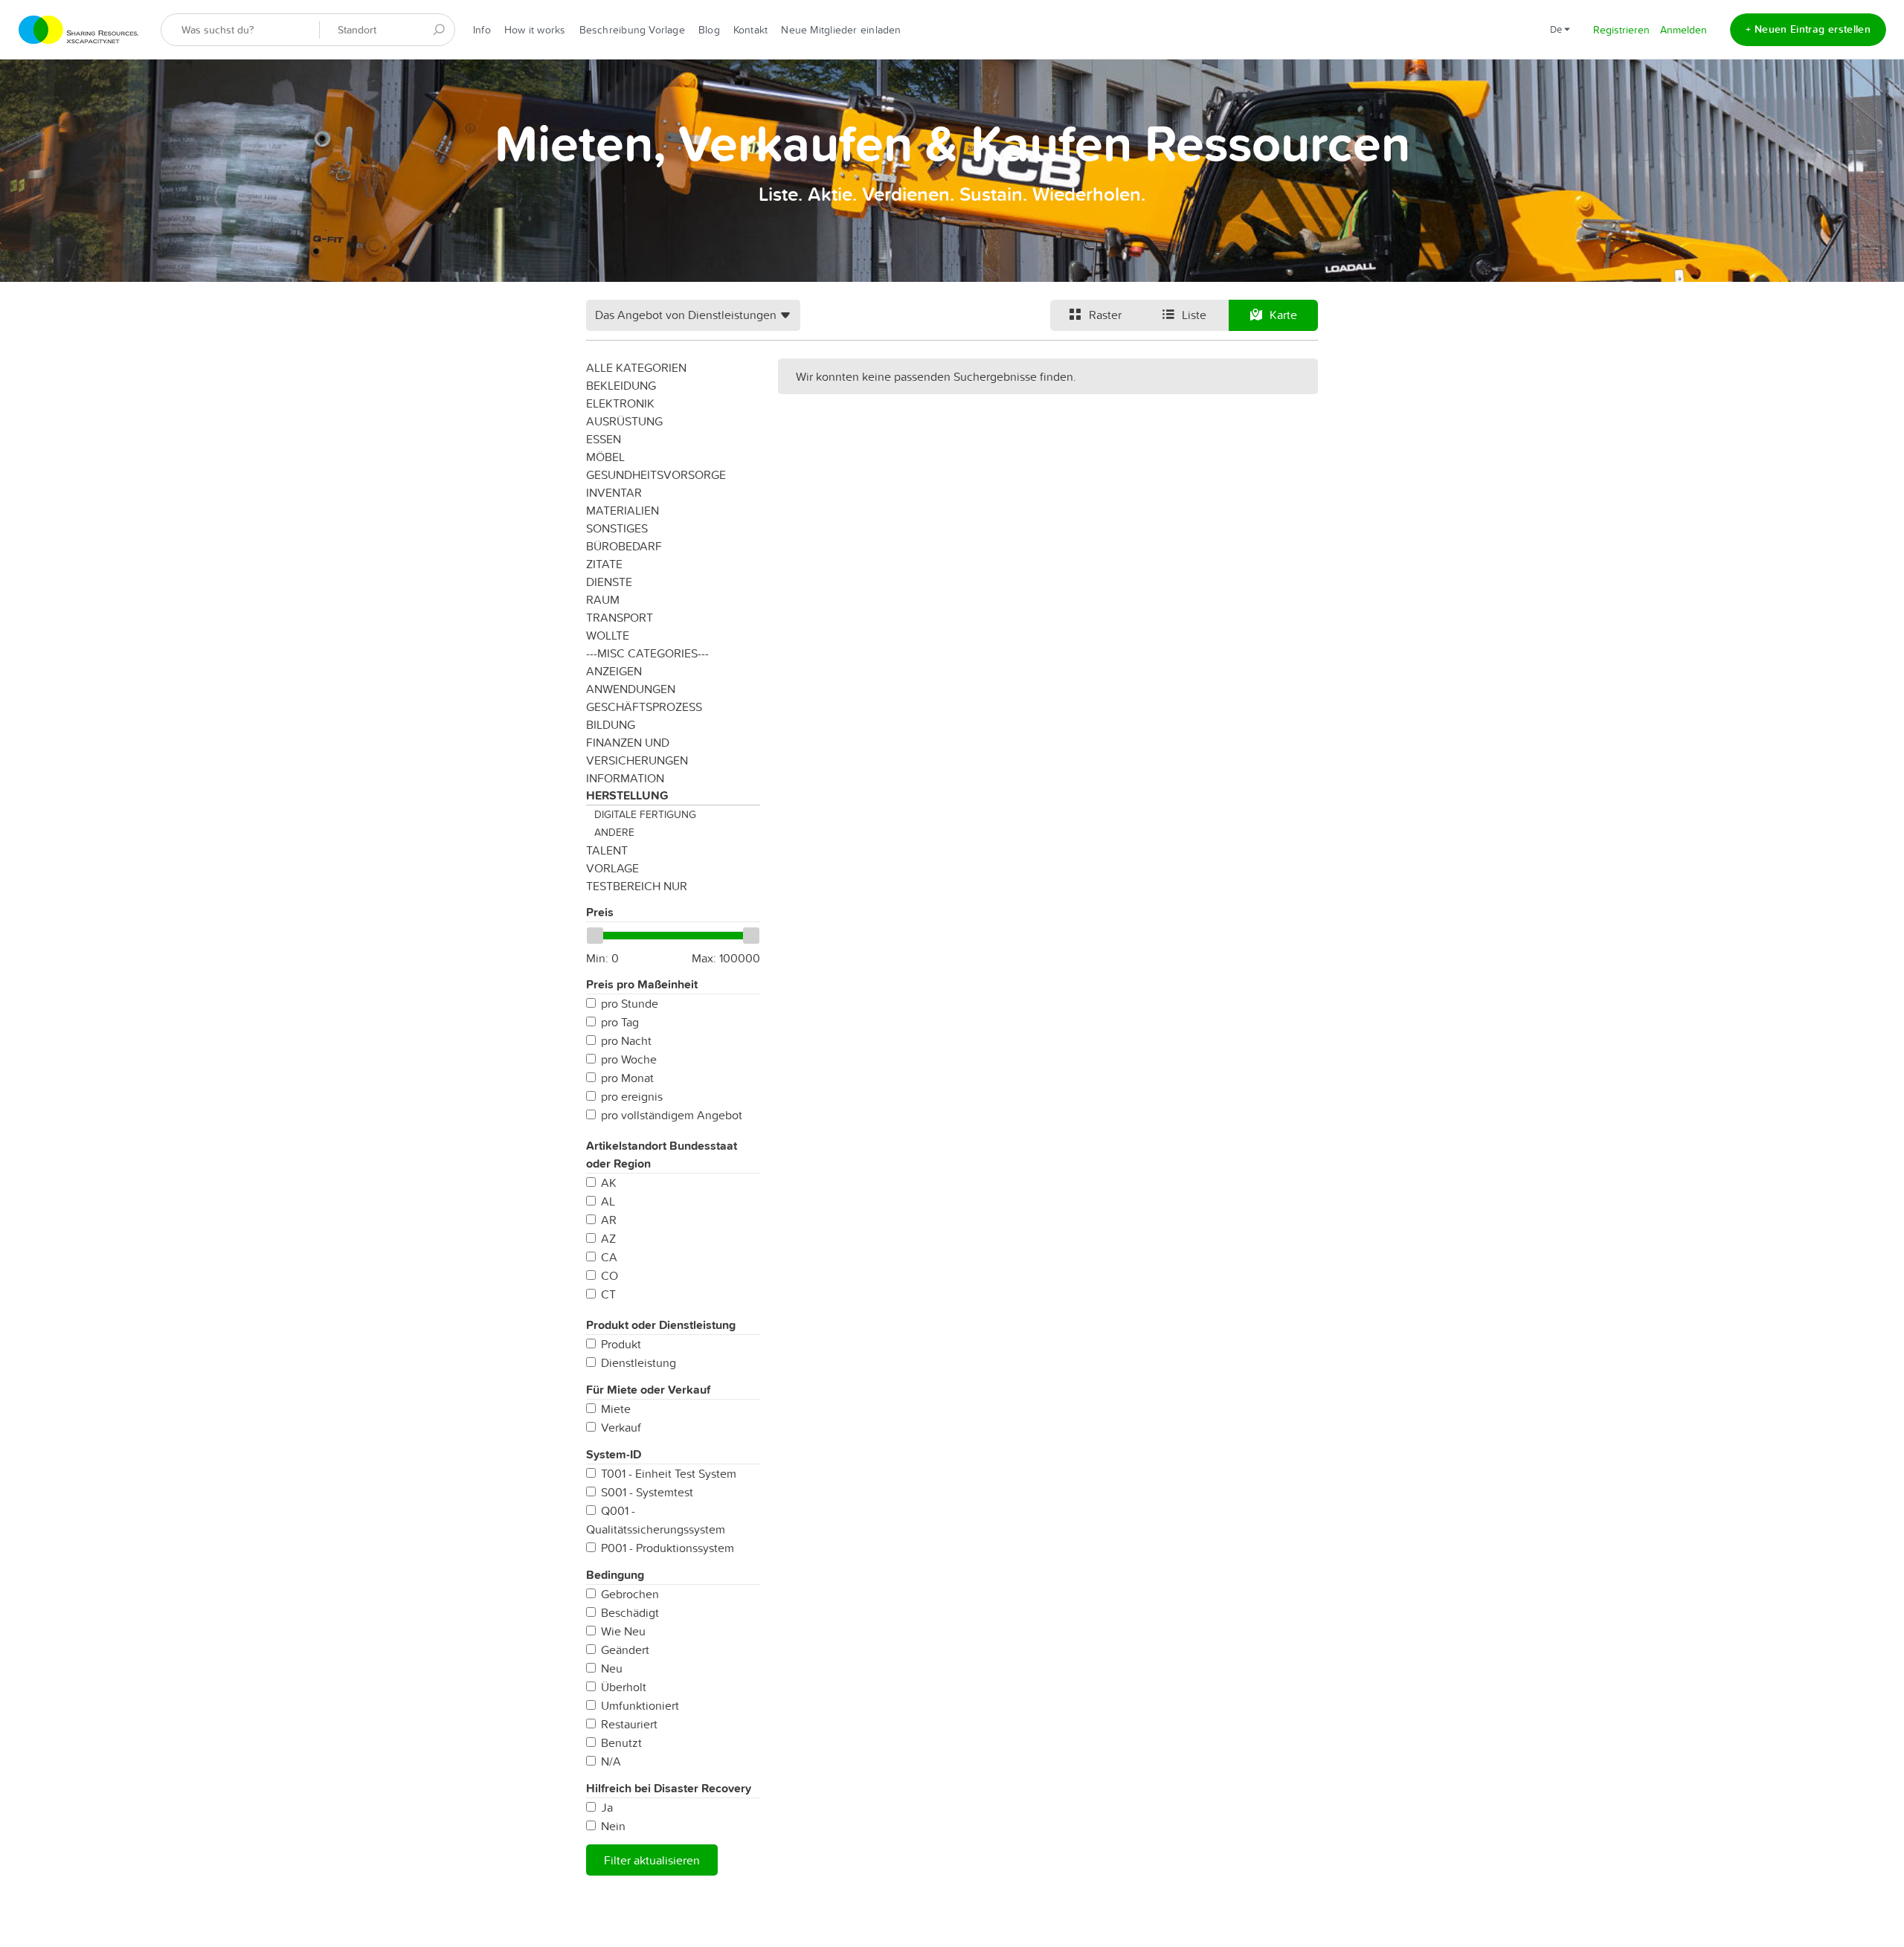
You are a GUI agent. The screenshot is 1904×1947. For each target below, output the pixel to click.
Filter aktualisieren (652, 1860)
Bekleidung (621, 385)
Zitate (604, 564)
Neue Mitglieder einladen (841, 30)
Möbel (605, 457)
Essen (604, 439)
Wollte (608, 635)
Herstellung (627, 795)
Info (482, 30)
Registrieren (1621, 30)
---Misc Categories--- (647, 653)
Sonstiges (617, 528)
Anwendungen (631, 689)
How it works (535, 30)
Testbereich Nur (637, 886)
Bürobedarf (624, 546)
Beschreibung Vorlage (632, 30)
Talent (607, 850)
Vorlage (612, 868)
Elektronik (620, 403)
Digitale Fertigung (645, 814)
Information (625, 778)
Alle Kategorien (636, 367)
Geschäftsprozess (644, 707)
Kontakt (751, 30)
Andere (614, 832)
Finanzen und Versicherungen (637, 751)
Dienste (609, 582)
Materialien (623, 510)
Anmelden (1683, 30)
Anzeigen (614, 671)
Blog (709, 30)
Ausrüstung (624, 421)
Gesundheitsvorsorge (656, 474)
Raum (603, 599)
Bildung (611, 724)
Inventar (614, 492)
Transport (620, 617)
